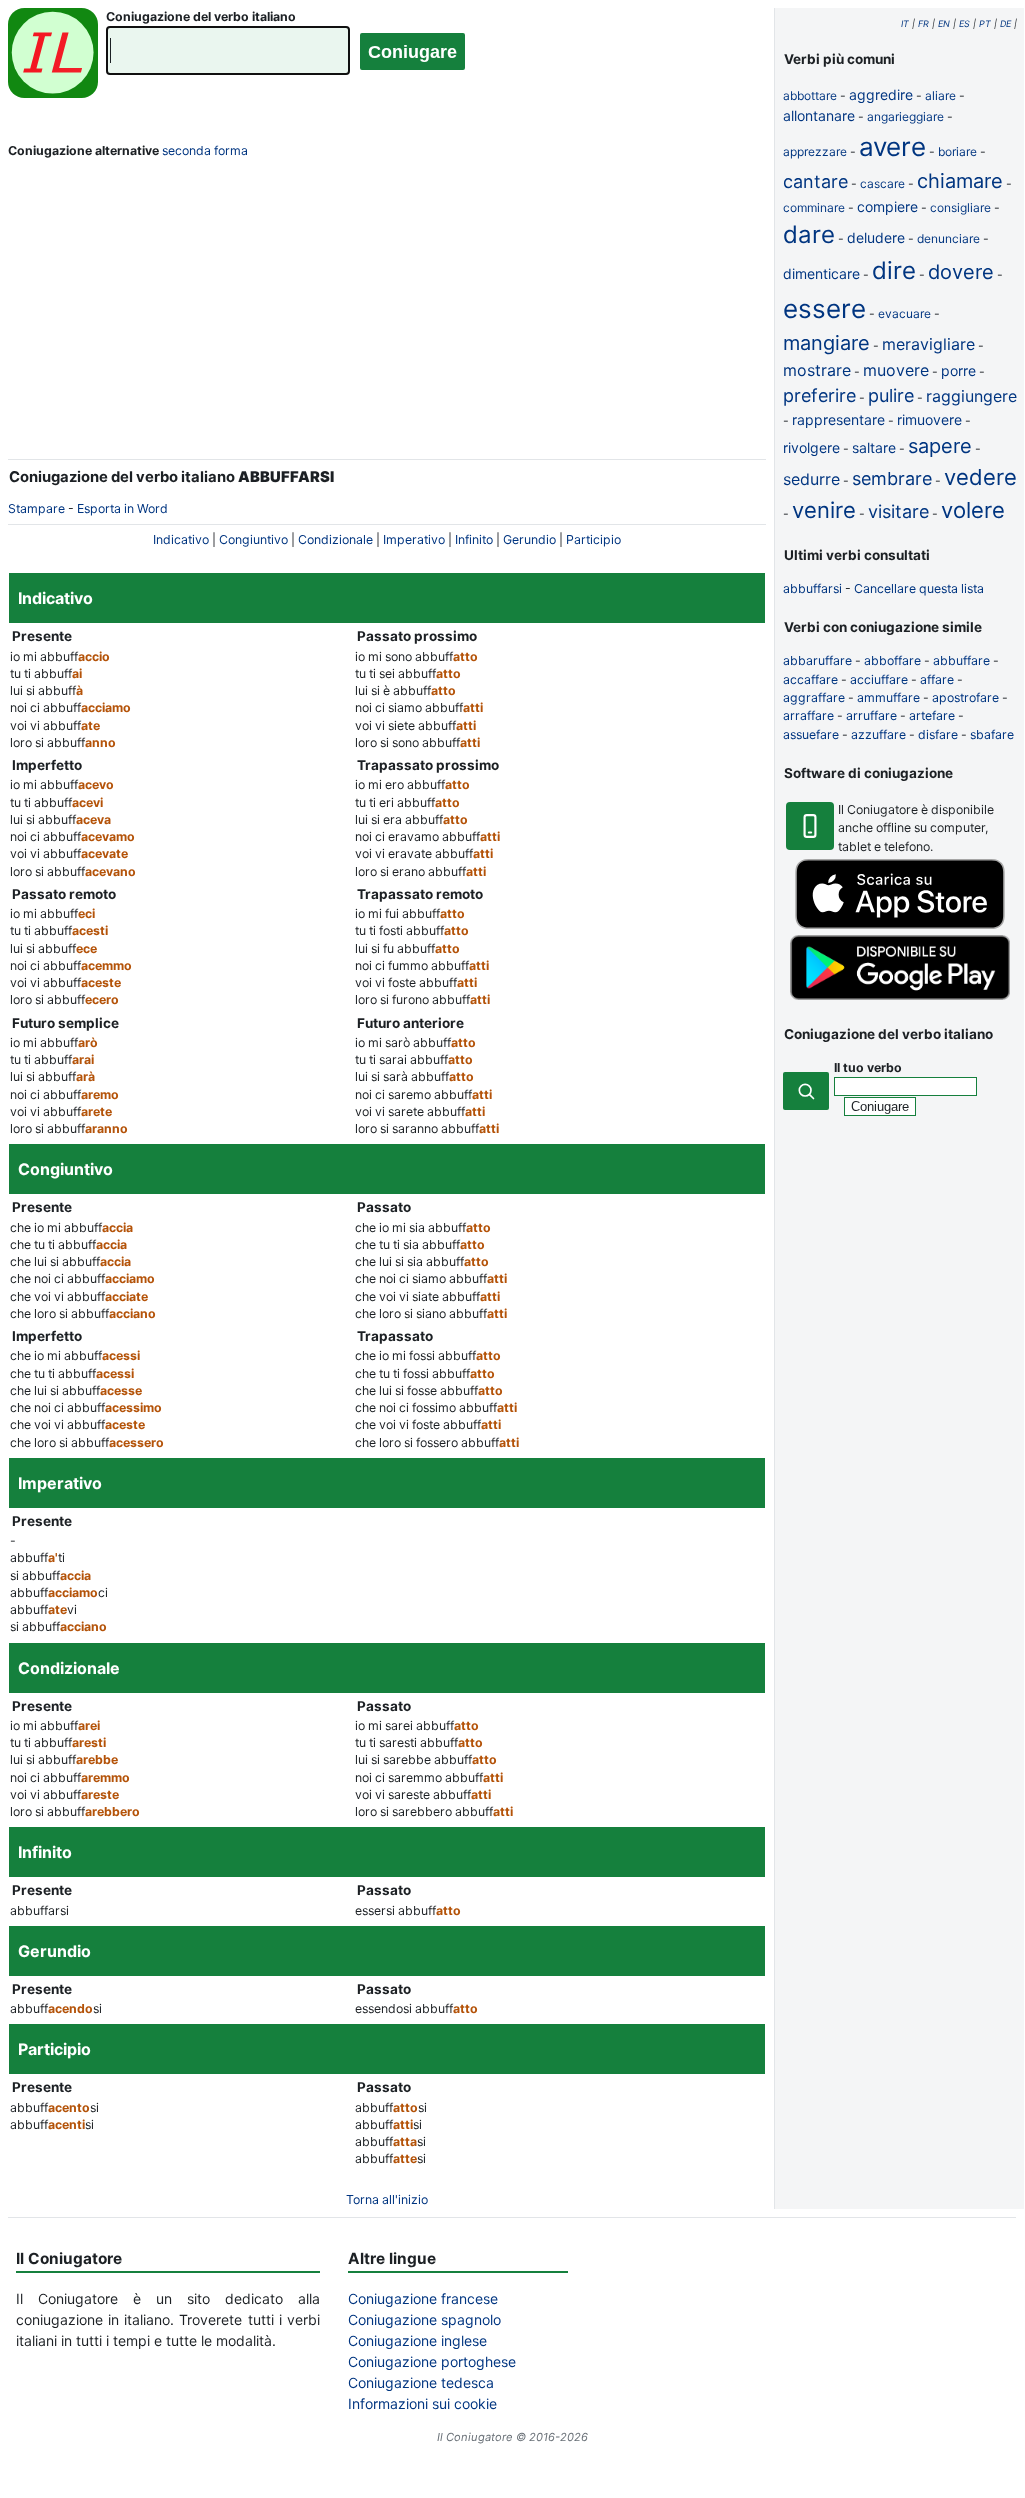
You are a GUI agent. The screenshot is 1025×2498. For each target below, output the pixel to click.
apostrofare (965, 697)
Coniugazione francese (423, 2298)
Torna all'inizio (387, 2199)
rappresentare (838, 419)
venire (824, 510)
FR (923, 23)
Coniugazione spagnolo (424, 2319)
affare (937, 679)
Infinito (474, 539)
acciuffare (879, 679)
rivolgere (811, 447)
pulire (891, 395)
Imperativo (414, 539)
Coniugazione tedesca (421, 2382)
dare (809, 234)
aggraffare (814, 697)
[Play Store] (900, 995)
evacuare (904, 313)
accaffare (810, 679)
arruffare (871, 715)
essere (824, 308)
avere (892, 146)
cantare (815, 181)
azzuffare (878, 734)
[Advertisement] (387, 313)
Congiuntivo (253, 539)
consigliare (960, 207)
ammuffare (888, 697)
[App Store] (900, 924)
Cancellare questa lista (919, 588)
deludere (876, 237)
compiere (887, 206)
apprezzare (815, 151)
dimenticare (821, 273)
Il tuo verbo (868, 1067)
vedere (980, 477)
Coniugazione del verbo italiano (201, 16)
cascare (882, 183)
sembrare (892, 478)
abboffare (892, 660)
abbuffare (961, 660)
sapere (940, 446)
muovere (896, 370)
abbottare (810, 95)
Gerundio (529, 539)
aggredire (881, 94)
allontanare (819, 115)
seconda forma (205, 150)
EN (944, 23)
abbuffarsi (812, 588)
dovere (961, 272)
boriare (957, 151)
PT (985, 23)
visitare (898, 511)
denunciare (948, 238)
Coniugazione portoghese (432, 2361)
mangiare (826, 343)
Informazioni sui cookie (422, 2403)
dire (894, 270)
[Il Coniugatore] (53, 55)
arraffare (808, 715)
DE (1005, 23)
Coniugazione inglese (417, 2340)
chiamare (960, 181)
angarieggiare (905, 116)
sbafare (992, 734)
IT (905, 23)
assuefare (811, 734)
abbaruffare (817, 660)
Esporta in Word (122, 508)
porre (958, 370)
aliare (940, 95)
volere (973, 510)
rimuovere (929, 419)
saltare (874, 447)
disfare (938, 734)
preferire (819, 395)
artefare (932, 715)
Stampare (36, 508)
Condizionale (335, 539)
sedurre (811, 479)
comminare (814, 207)
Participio (593, 539)
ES (964, 23)
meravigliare (928, 344)
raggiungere (971, 396)
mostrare (817, 370)
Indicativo (181, 539)
